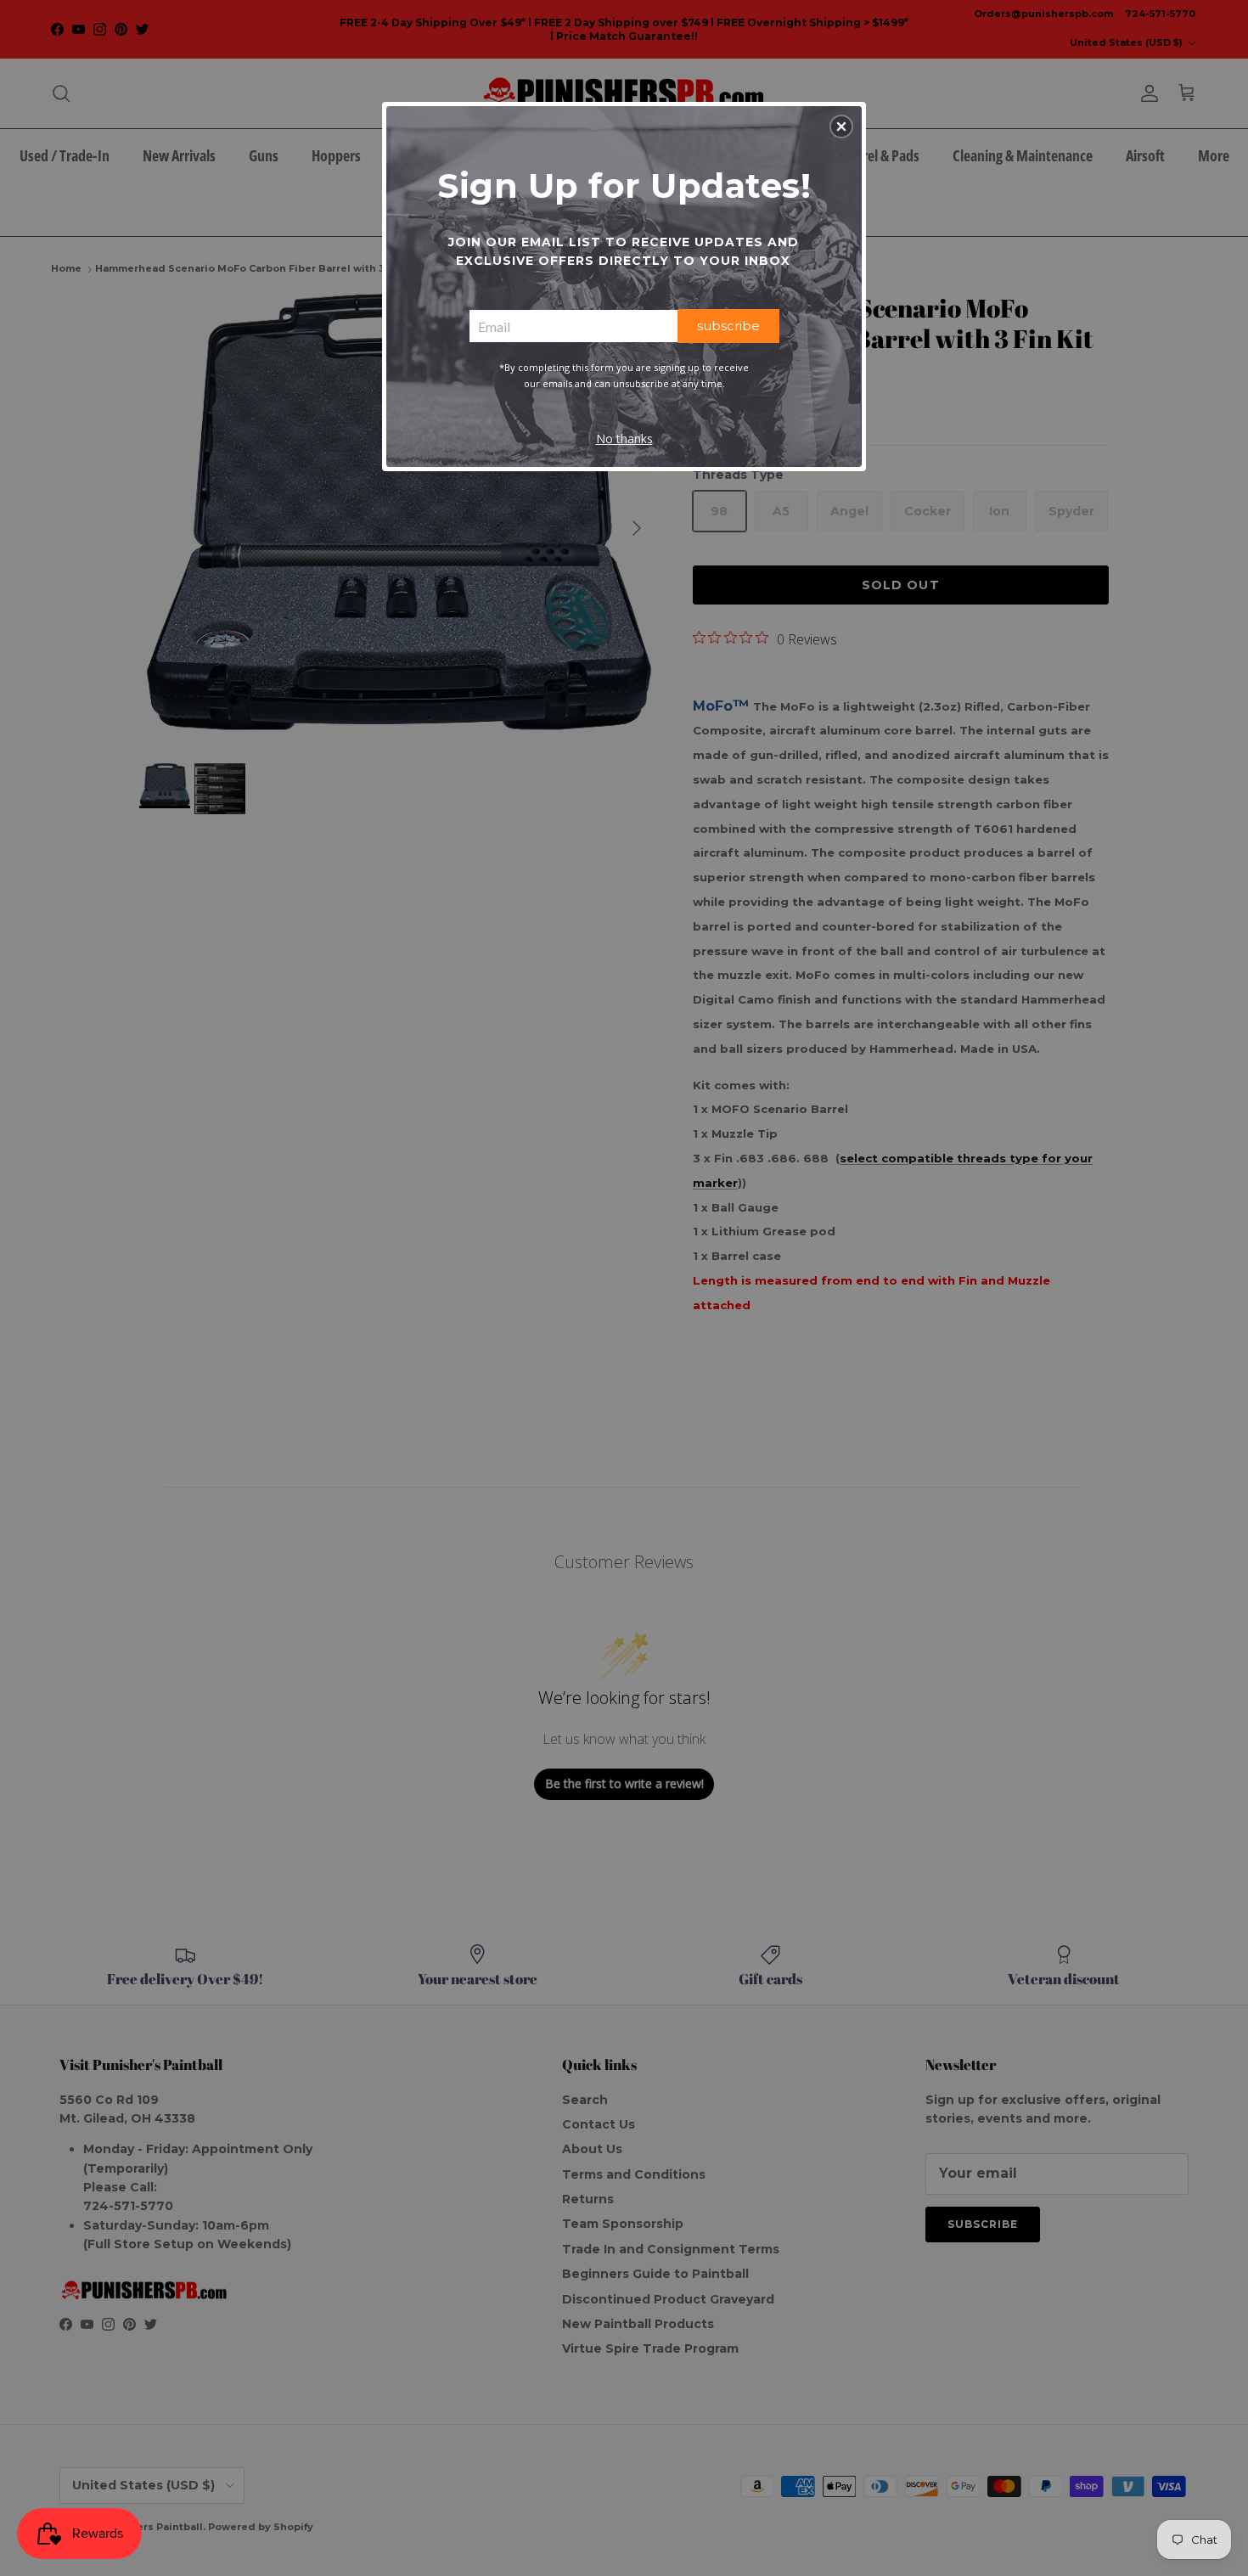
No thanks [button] (624, 439)
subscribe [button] (728, 326)
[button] (841, 127)
